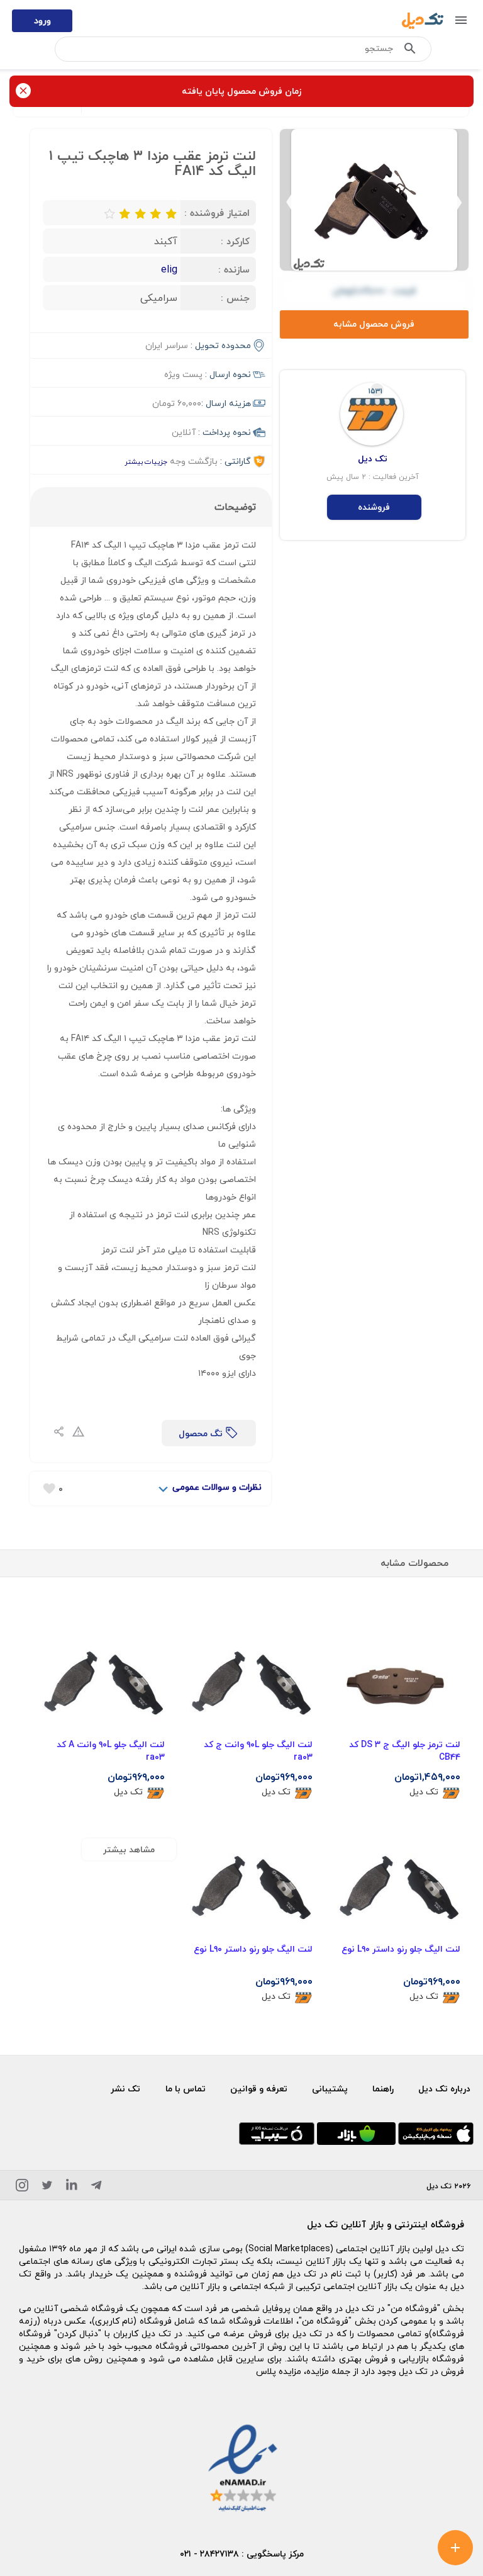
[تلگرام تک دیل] (96, 2187)
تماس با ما (186, 2089)
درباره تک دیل (444, 2089)
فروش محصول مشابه (374, 324)
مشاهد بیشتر (129, 1849)
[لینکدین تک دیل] (72, 2187)
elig (169, 269)
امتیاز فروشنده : (217, 213)
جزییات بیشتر (146, 462)
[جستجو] (410, 51)
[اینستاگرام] (22, 2187)
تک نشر (125, 2089)
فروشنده (374, 507)
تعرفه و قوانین (259, 2089)
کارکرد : (235, 241)
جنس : (235, 298)
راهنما (383, 2089)
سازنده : (234, 269)
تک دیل (424, 1792)
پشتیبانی (330, 2089)
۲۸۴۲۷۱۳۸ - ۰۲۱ (209, 2554)
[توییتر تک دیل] (47, 2187)
